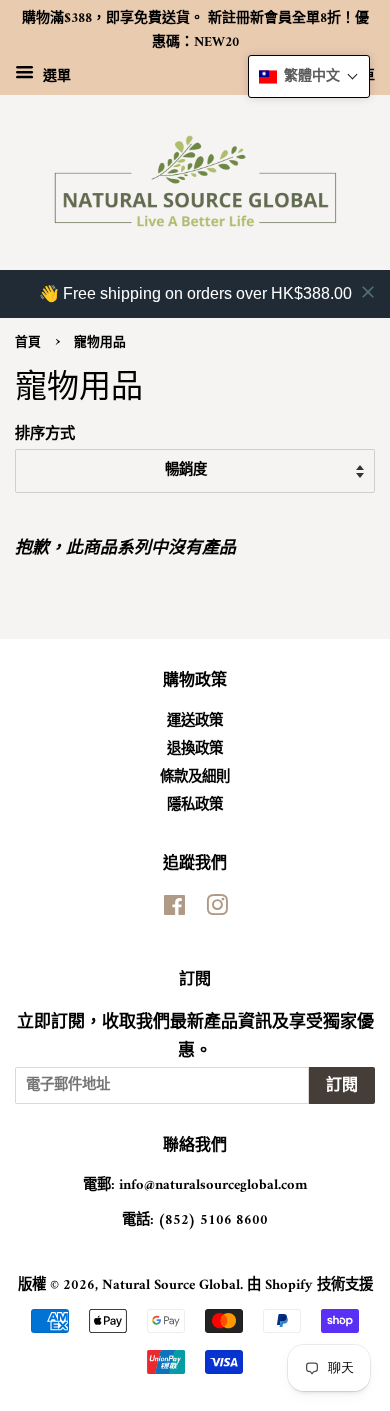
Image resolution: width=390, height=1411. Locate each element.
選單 (55, 75)
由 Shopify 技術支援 (310, 1285)
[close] (368, 292)
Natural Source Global (171, 1285)
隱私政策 (195, 805)
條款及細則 (195, 777)
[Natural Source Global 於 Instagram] (217, 910)
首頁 (28, 343)
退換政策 (195, 749)
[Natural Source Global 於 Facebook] (174, 910)
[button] (309, 76)
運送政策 (195, 721)
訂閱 (342, 1086)
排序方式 (45, 435)
